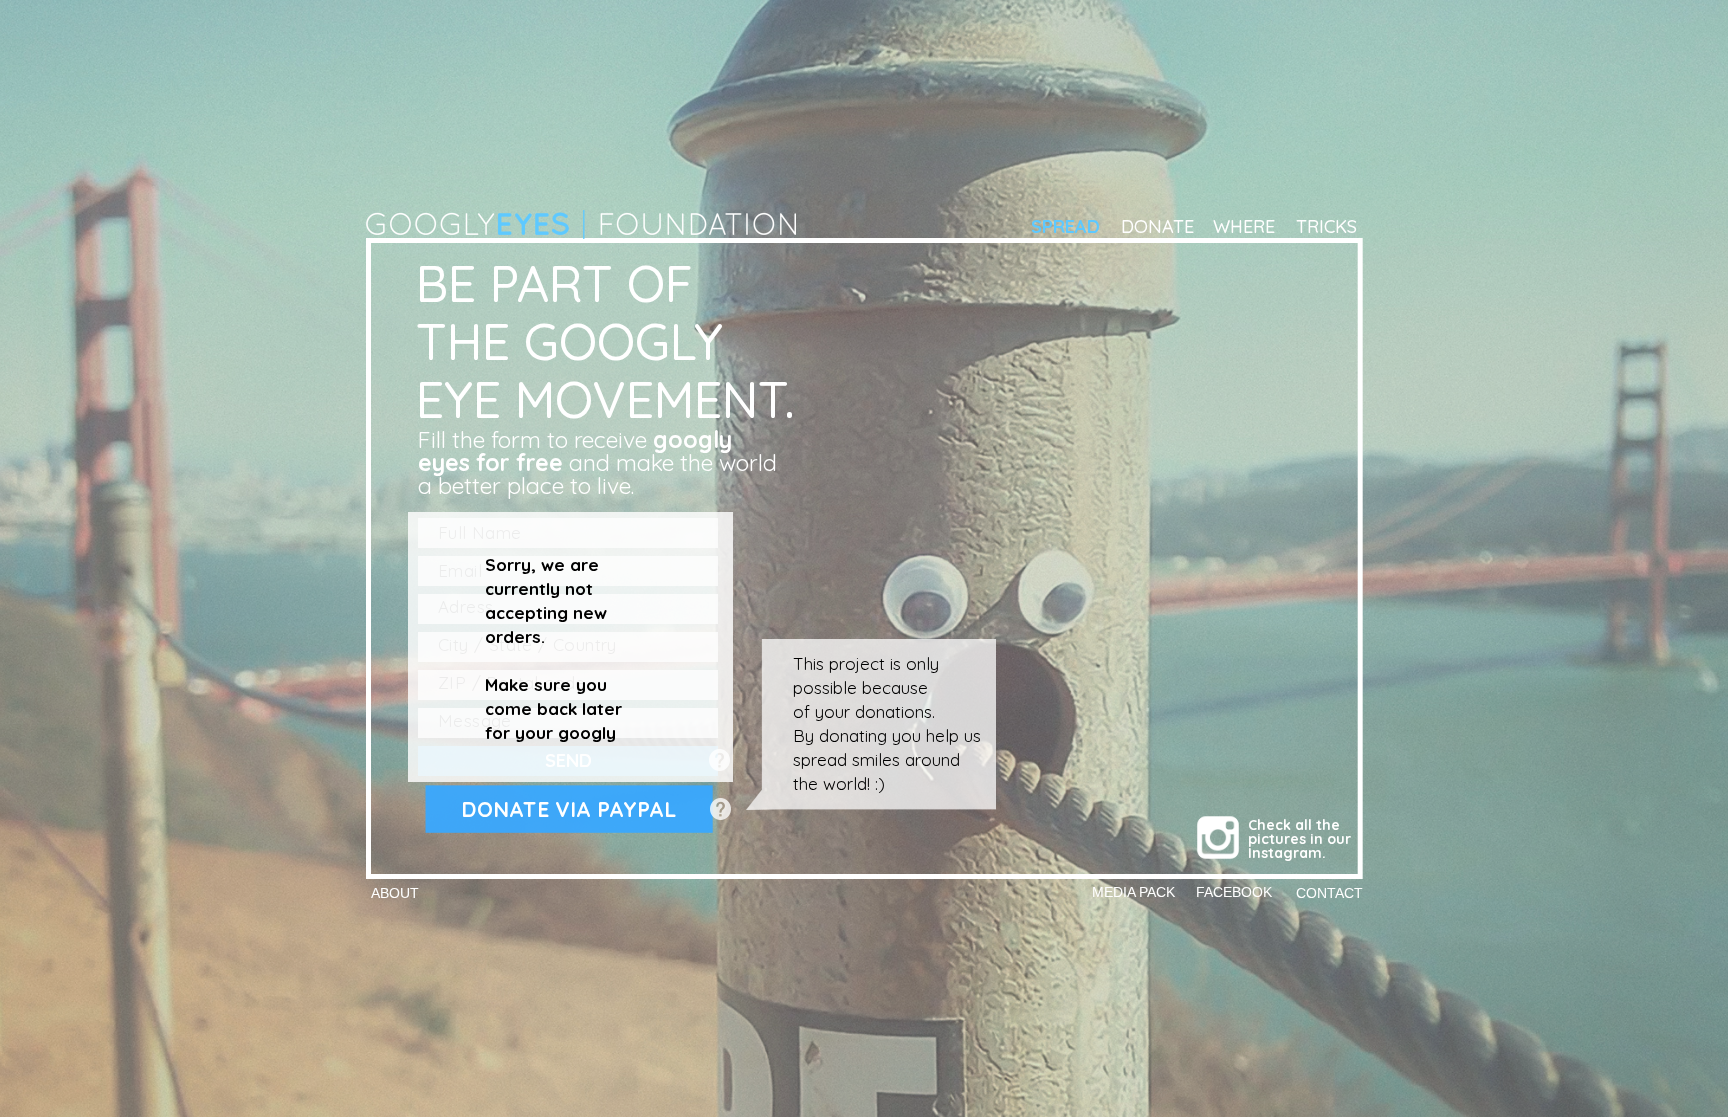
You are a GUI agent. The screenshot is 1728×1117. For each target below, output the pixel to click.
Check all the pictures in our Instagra (1301, 839)
